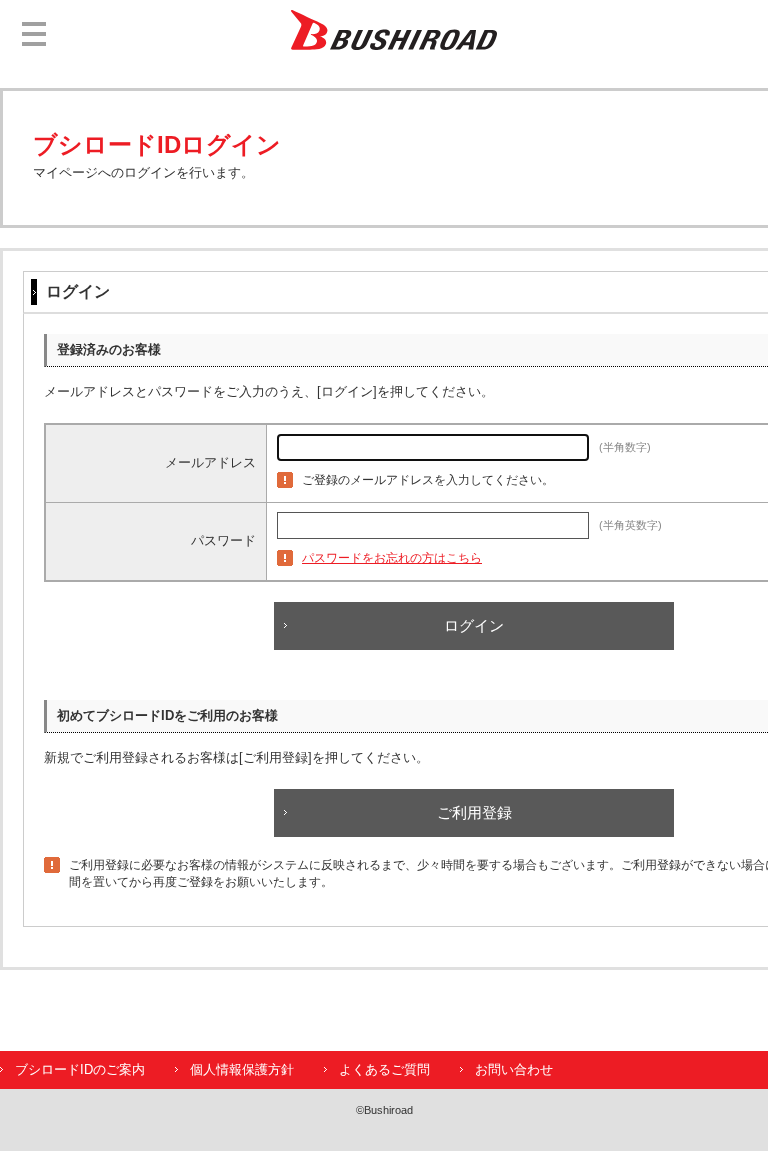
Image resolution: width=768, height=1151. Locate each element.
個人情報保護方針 (242, 1069)
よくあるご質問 (384, 1069)
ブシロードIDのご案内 (80, 1069)
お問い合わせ (514, 1069)
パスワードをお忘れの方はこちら (392, 558)
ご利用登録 (474, 812)
